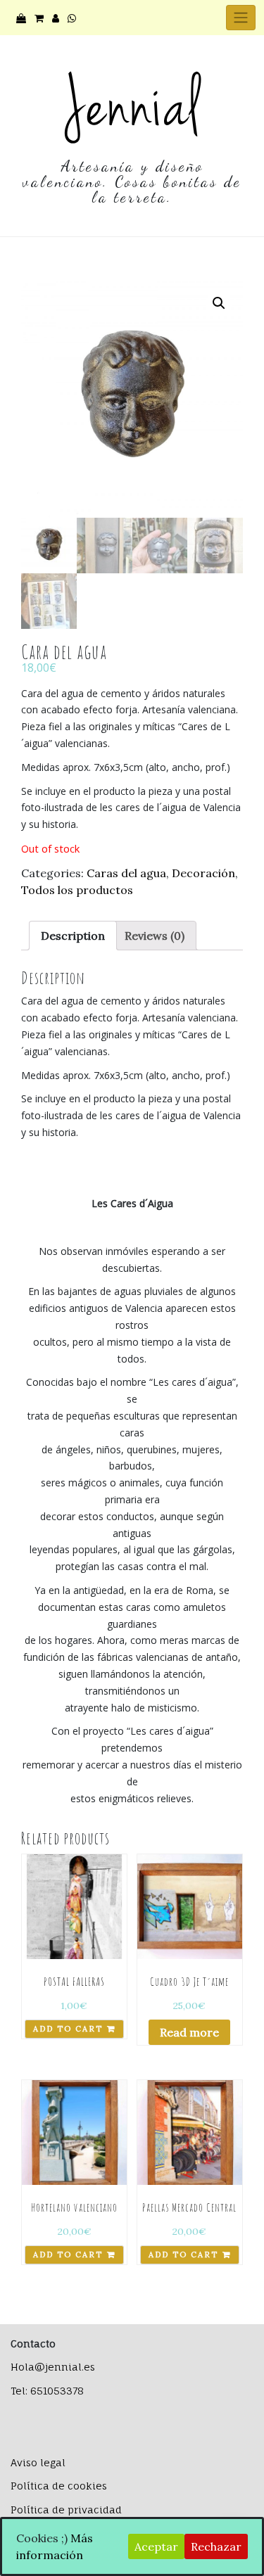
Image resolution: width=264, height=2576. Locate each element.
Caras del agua (126, 873)
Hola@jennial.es (53, 2367)
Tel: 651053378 (47, 2391)
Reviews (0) (155, 936)
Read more (189, 2032)
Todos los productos (77, 890)
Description (73, 936)
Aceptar (156, 2546)
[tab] (73, 936)
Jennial (132, 106)
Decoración (203, 873)
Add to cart (68, 2029)
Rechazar (216, 2546)
